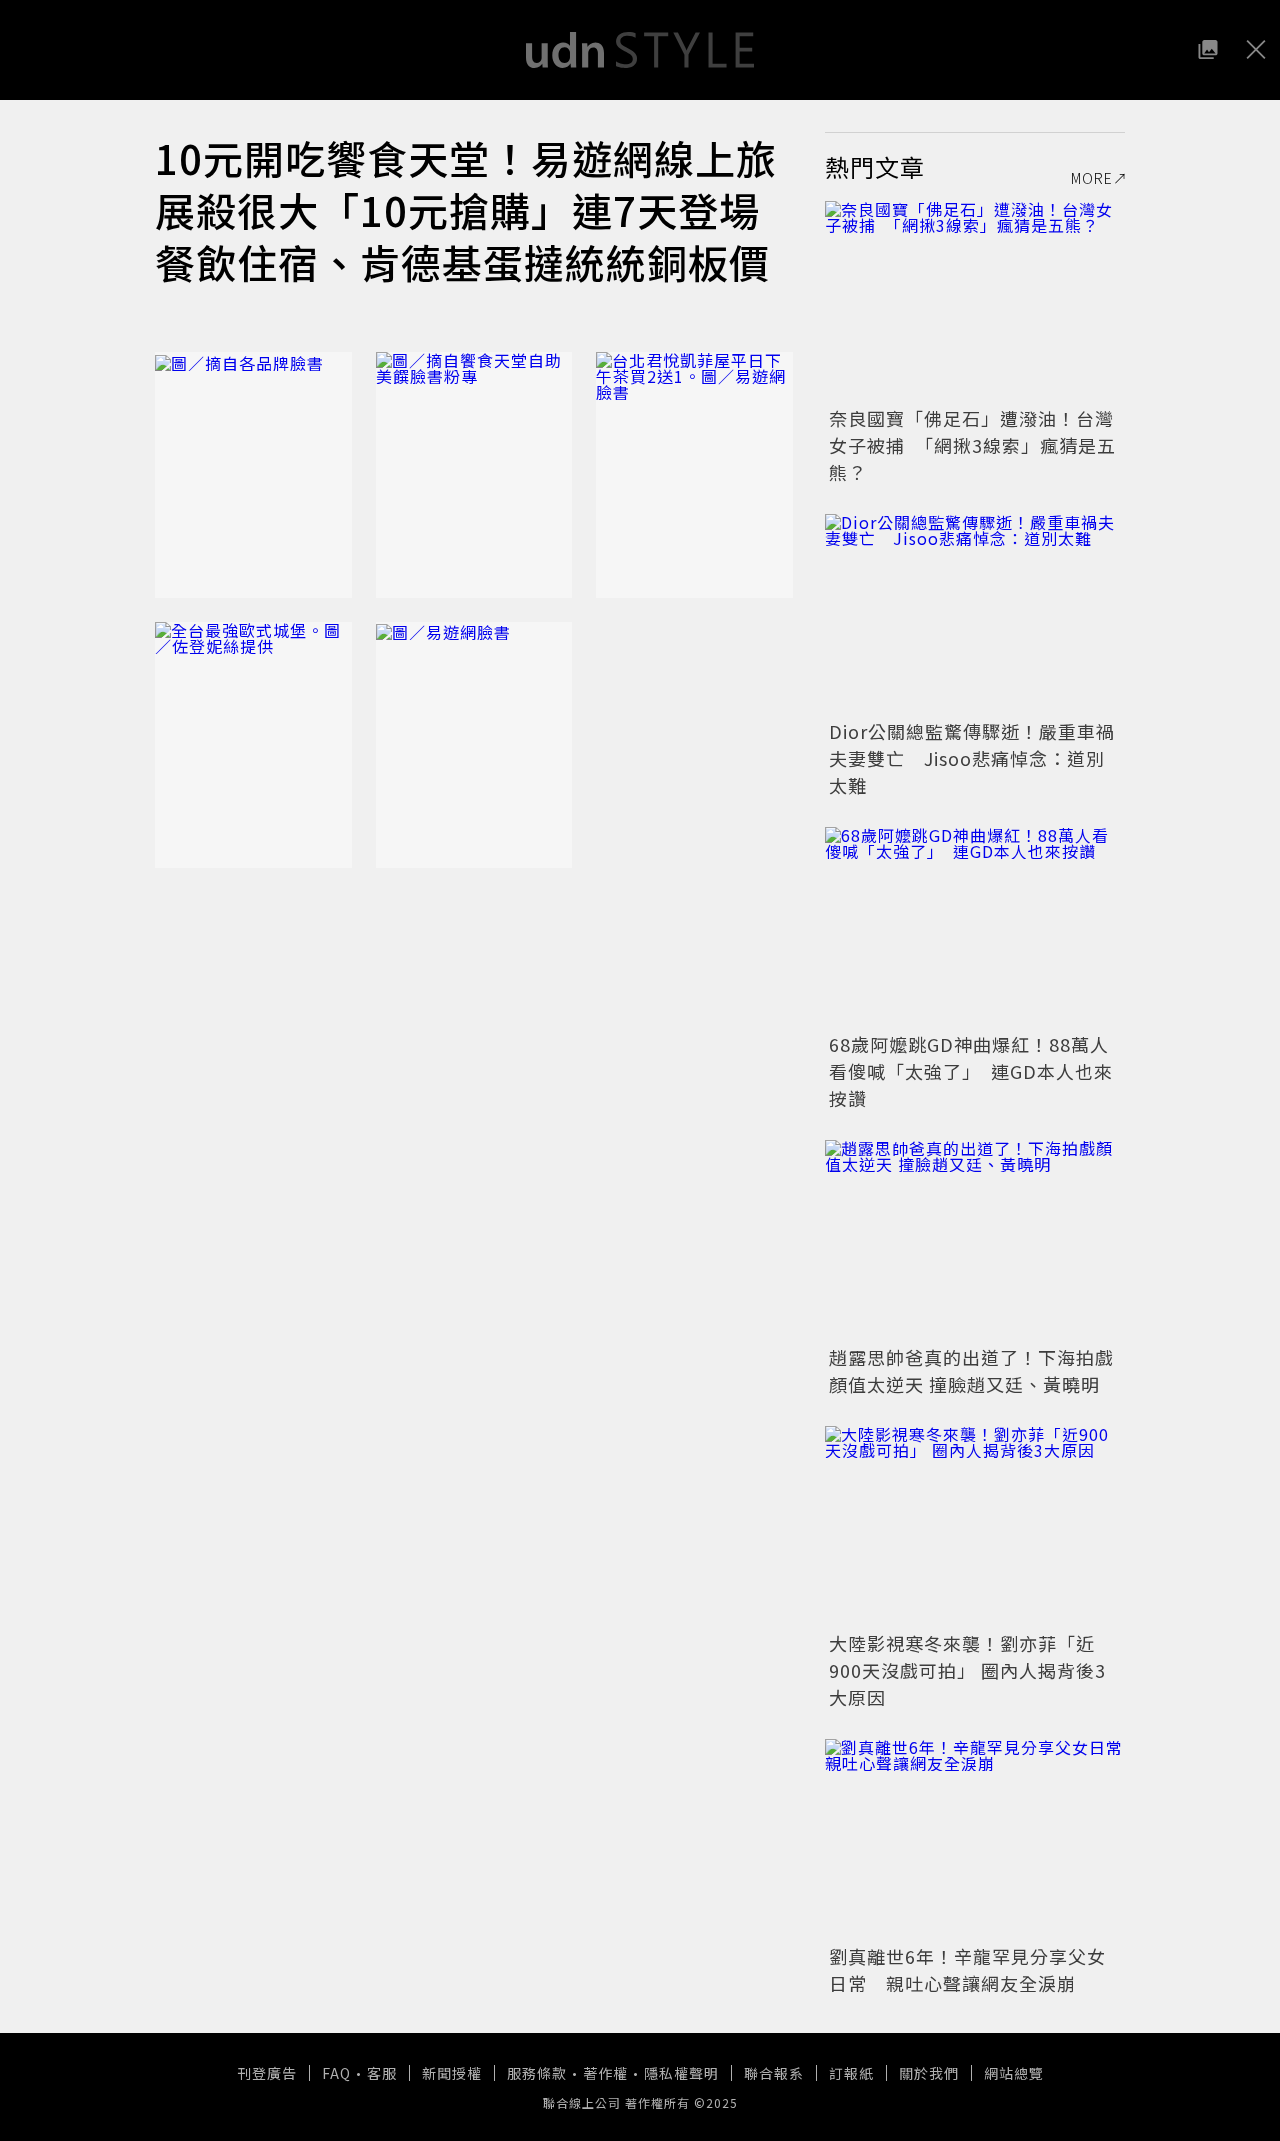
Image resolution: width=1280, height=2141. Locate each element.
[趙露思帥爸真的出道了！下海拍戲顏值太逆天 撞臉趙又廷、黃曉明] (975, 1240)
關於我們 (929, 2073)
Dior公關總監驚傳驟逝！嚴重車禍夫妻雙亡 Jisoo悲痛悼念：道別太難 (972, 758)
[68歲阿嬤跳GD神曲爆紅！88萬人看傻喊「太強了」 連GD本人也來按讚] (975, 927)
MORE (1092, 178)
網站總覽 (1014, 2073)
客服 (382, 2073)
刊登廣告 (267, 2073)
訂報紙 (851, 2073)
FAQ (336, 2073)
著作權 (605, 2073)
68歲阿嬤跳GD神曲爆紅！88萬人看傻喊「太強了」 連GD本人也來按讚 (971, 1071)
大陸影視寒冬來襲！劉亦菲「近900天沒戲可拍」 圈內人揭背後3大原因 (967, 1670)
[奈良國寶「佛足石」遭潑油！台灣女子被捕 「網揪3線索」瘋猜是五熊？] (975, 301)
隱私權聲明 (681, 2073)
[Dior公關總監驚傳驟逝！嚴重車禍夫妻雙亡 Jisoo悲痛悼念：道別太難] (975, 614)
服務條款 (537, 2073)
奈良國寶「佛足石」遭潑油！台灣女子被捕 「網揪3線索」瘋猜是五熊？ (972, 445)
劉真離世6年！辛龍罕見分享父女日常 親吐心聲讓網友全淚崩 (967, 1969)
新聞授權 (452, 2073)
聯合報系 (774, 2073)
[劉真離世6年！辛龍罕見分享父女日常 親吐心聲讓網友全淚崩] (975, 1839)
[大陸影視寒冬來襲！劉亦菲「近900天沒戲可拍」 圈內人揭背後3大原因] (975, 1526)
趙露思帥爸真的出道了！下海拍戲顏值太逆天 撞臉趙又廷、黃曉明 (971, 1370)
